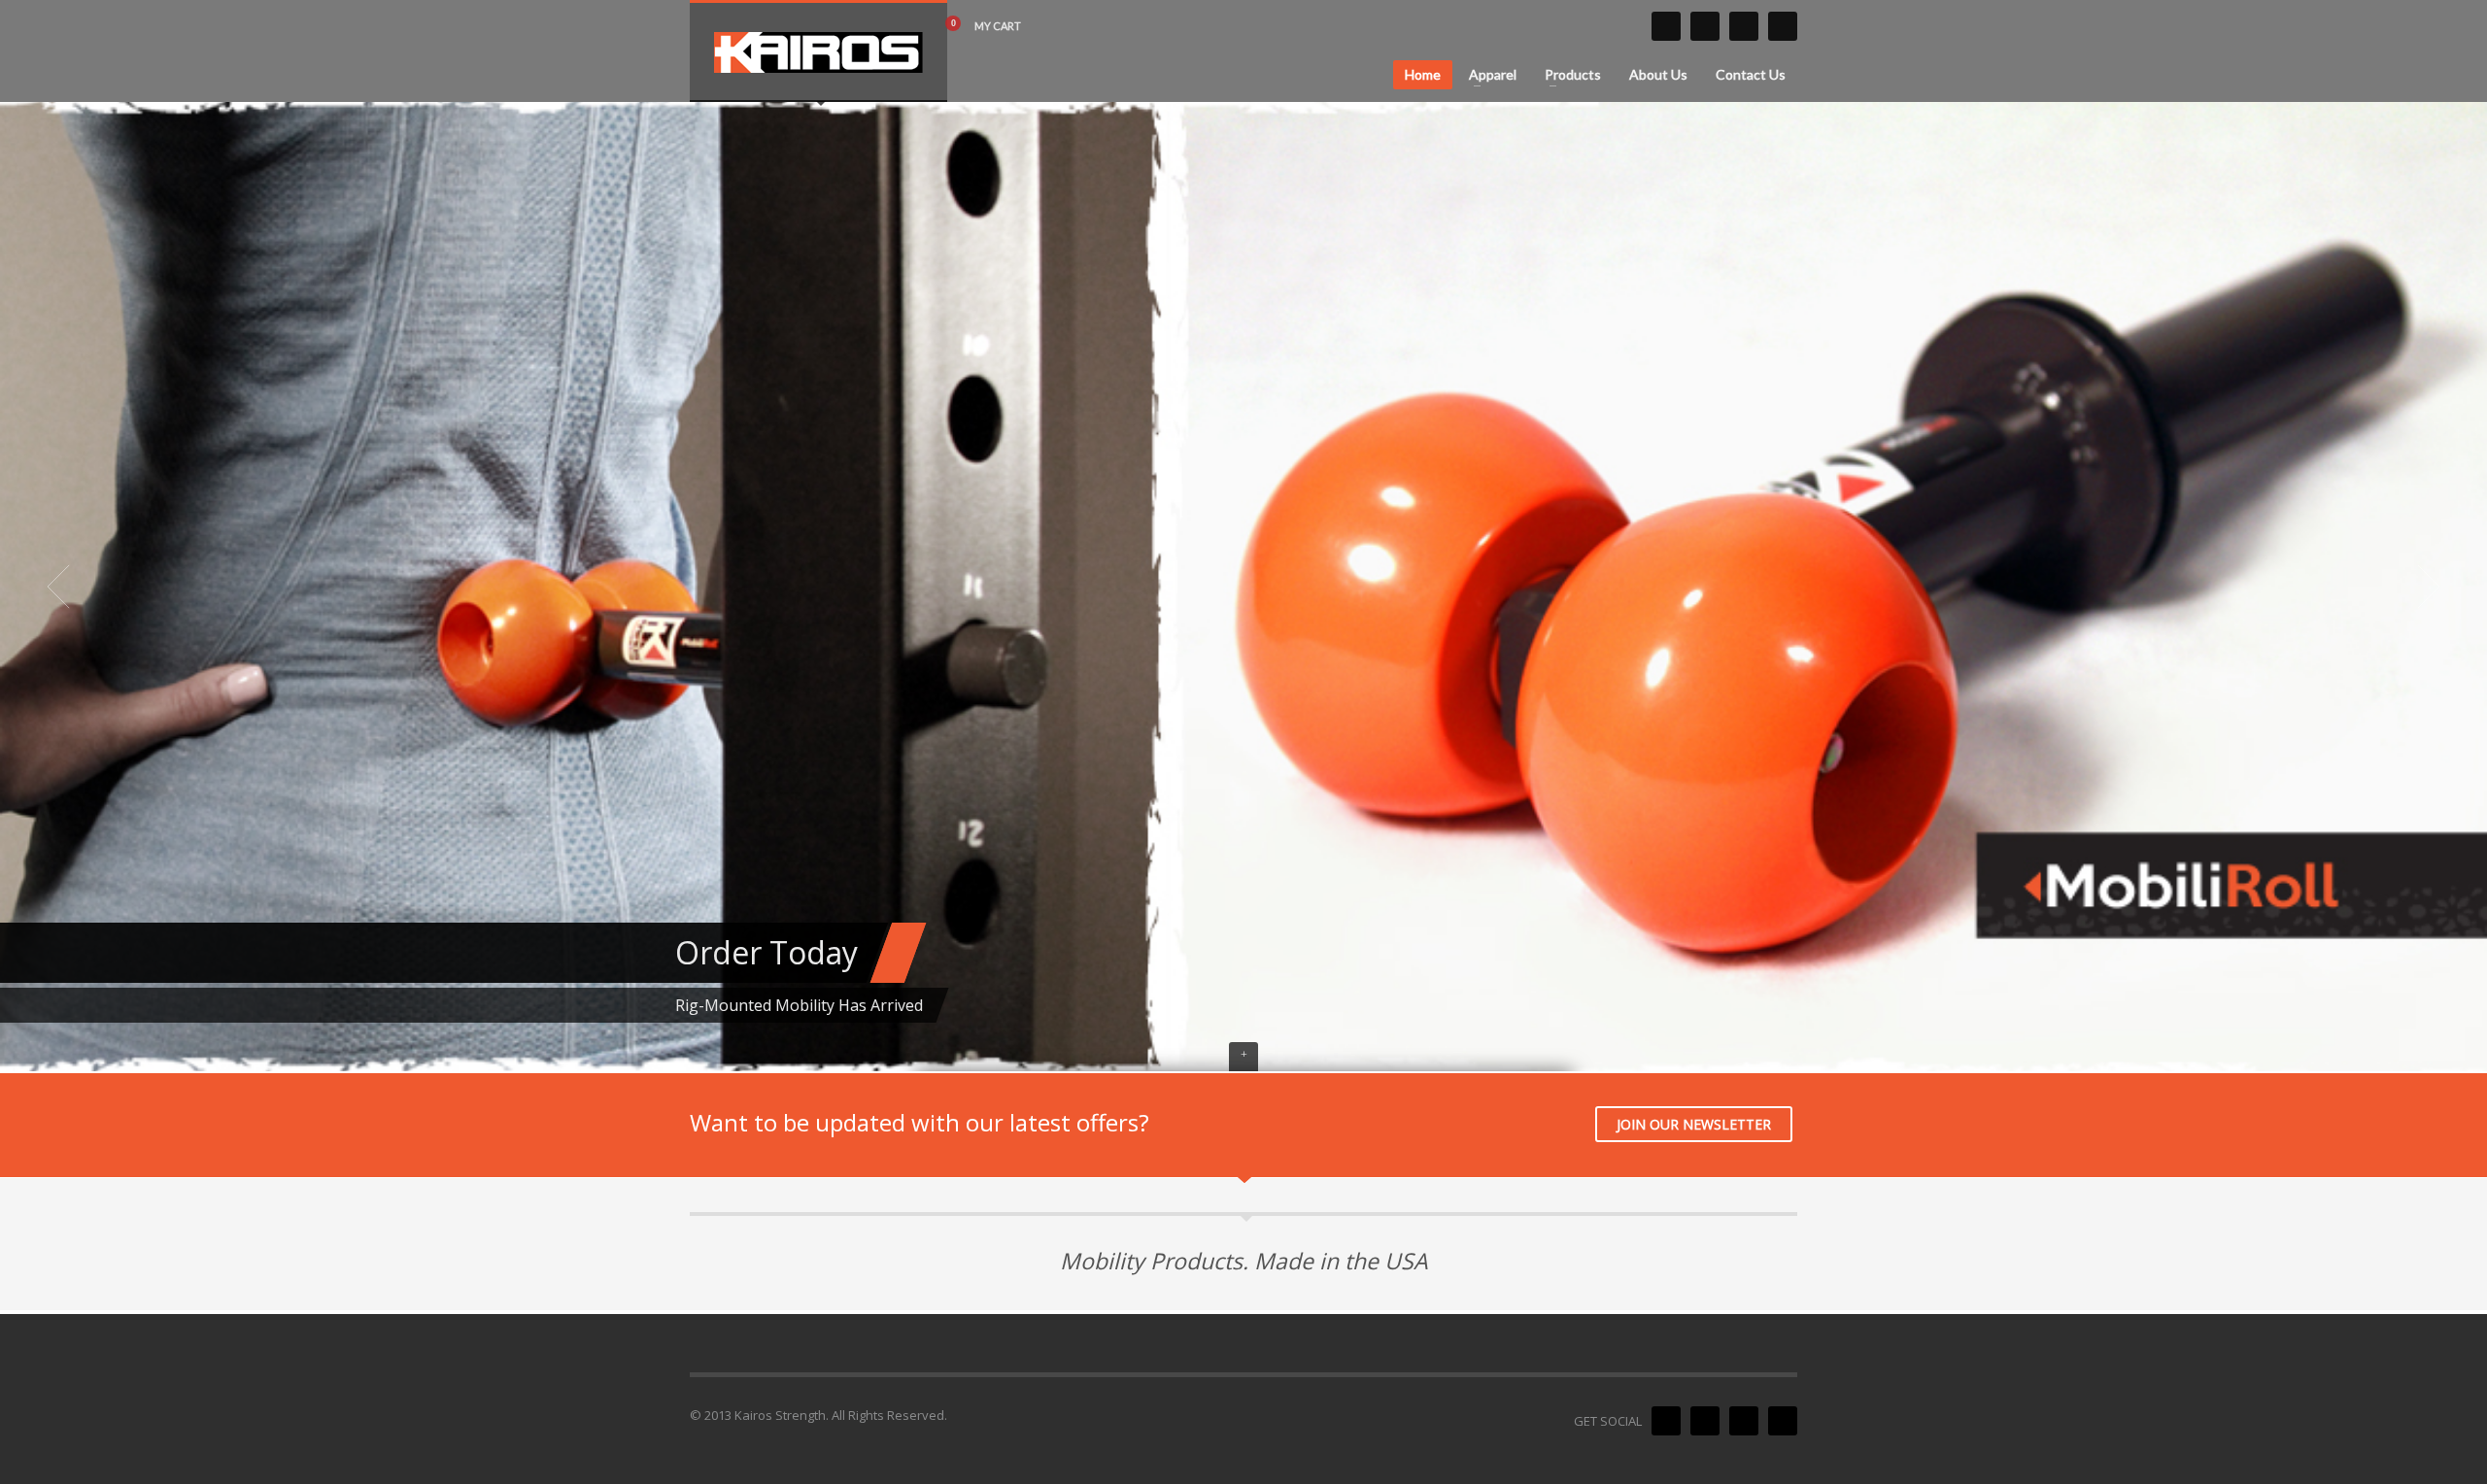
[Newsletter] (1783, 26)
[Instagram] (1744, 26)
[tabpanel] (1243, 587)
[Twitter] (1666, 26)
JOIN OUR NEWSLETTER (1694, 1124)
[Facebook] (1705, 26)
